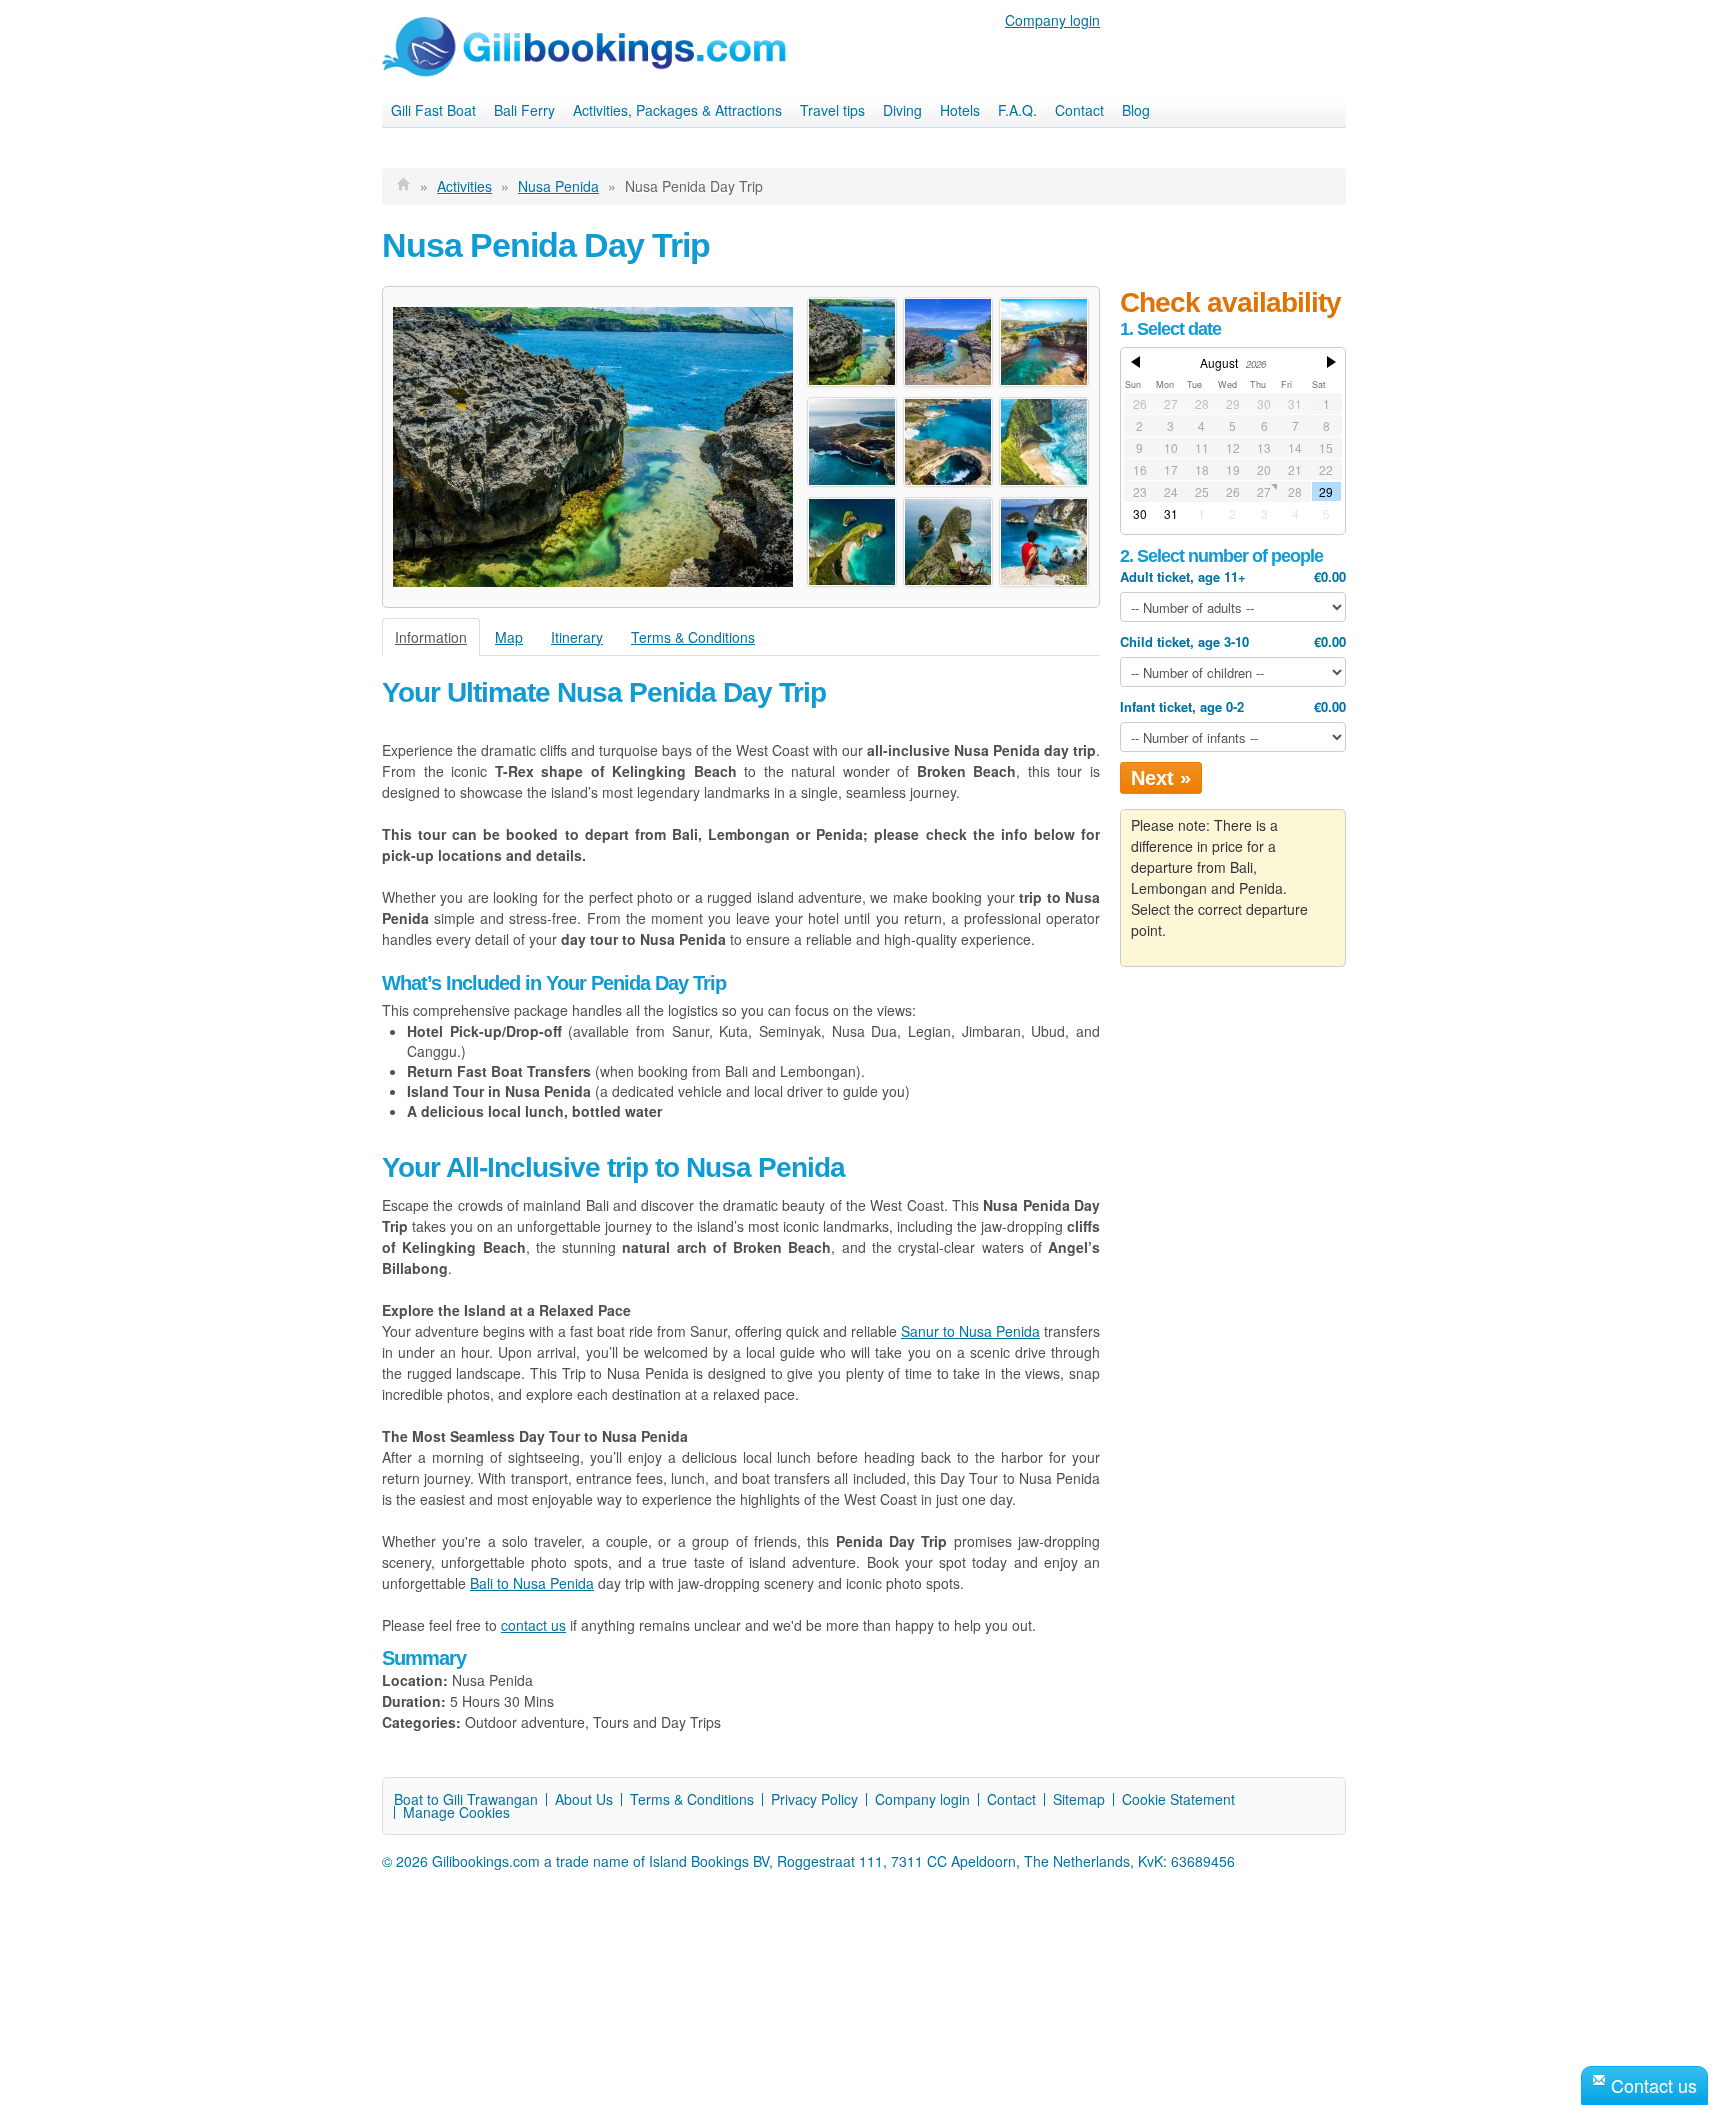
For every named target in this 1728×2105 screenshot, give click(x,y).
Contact (1079, 110)
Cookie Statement (1178, 1799)
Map (509, 637)
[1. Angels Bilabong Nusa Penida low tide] (593, 447)
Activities (464, 186)
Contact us (1651, 2085)
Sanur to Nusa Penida (970, 1331)
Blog (1136, 110)
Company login (1052, 20)
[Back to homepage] (404, 186)
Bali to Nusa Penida (532, 1583)
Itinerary (577, 637)
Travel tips (832, 110)
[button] (1135, 368)
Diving (902, 110)
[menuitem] (433, 111)
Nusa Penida (558, 186)
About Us (584, 1799)
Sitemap (1079, 1799)
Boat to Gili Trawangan (466, 1799)
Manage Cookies (456, 1812)
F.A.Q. (1017, 110)
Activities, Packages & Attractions (677, 110)
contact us (533, 1625)
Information (431, 637)
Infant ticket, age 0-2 (1233, 706)
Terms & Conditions (693, 637)
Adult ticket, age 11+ (1233, 576)
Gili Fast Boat (433, 110)
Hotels (960, 110)
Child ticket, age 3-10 (1233, 641)
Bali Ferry (524, 110)
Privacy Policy (814, 1799)
